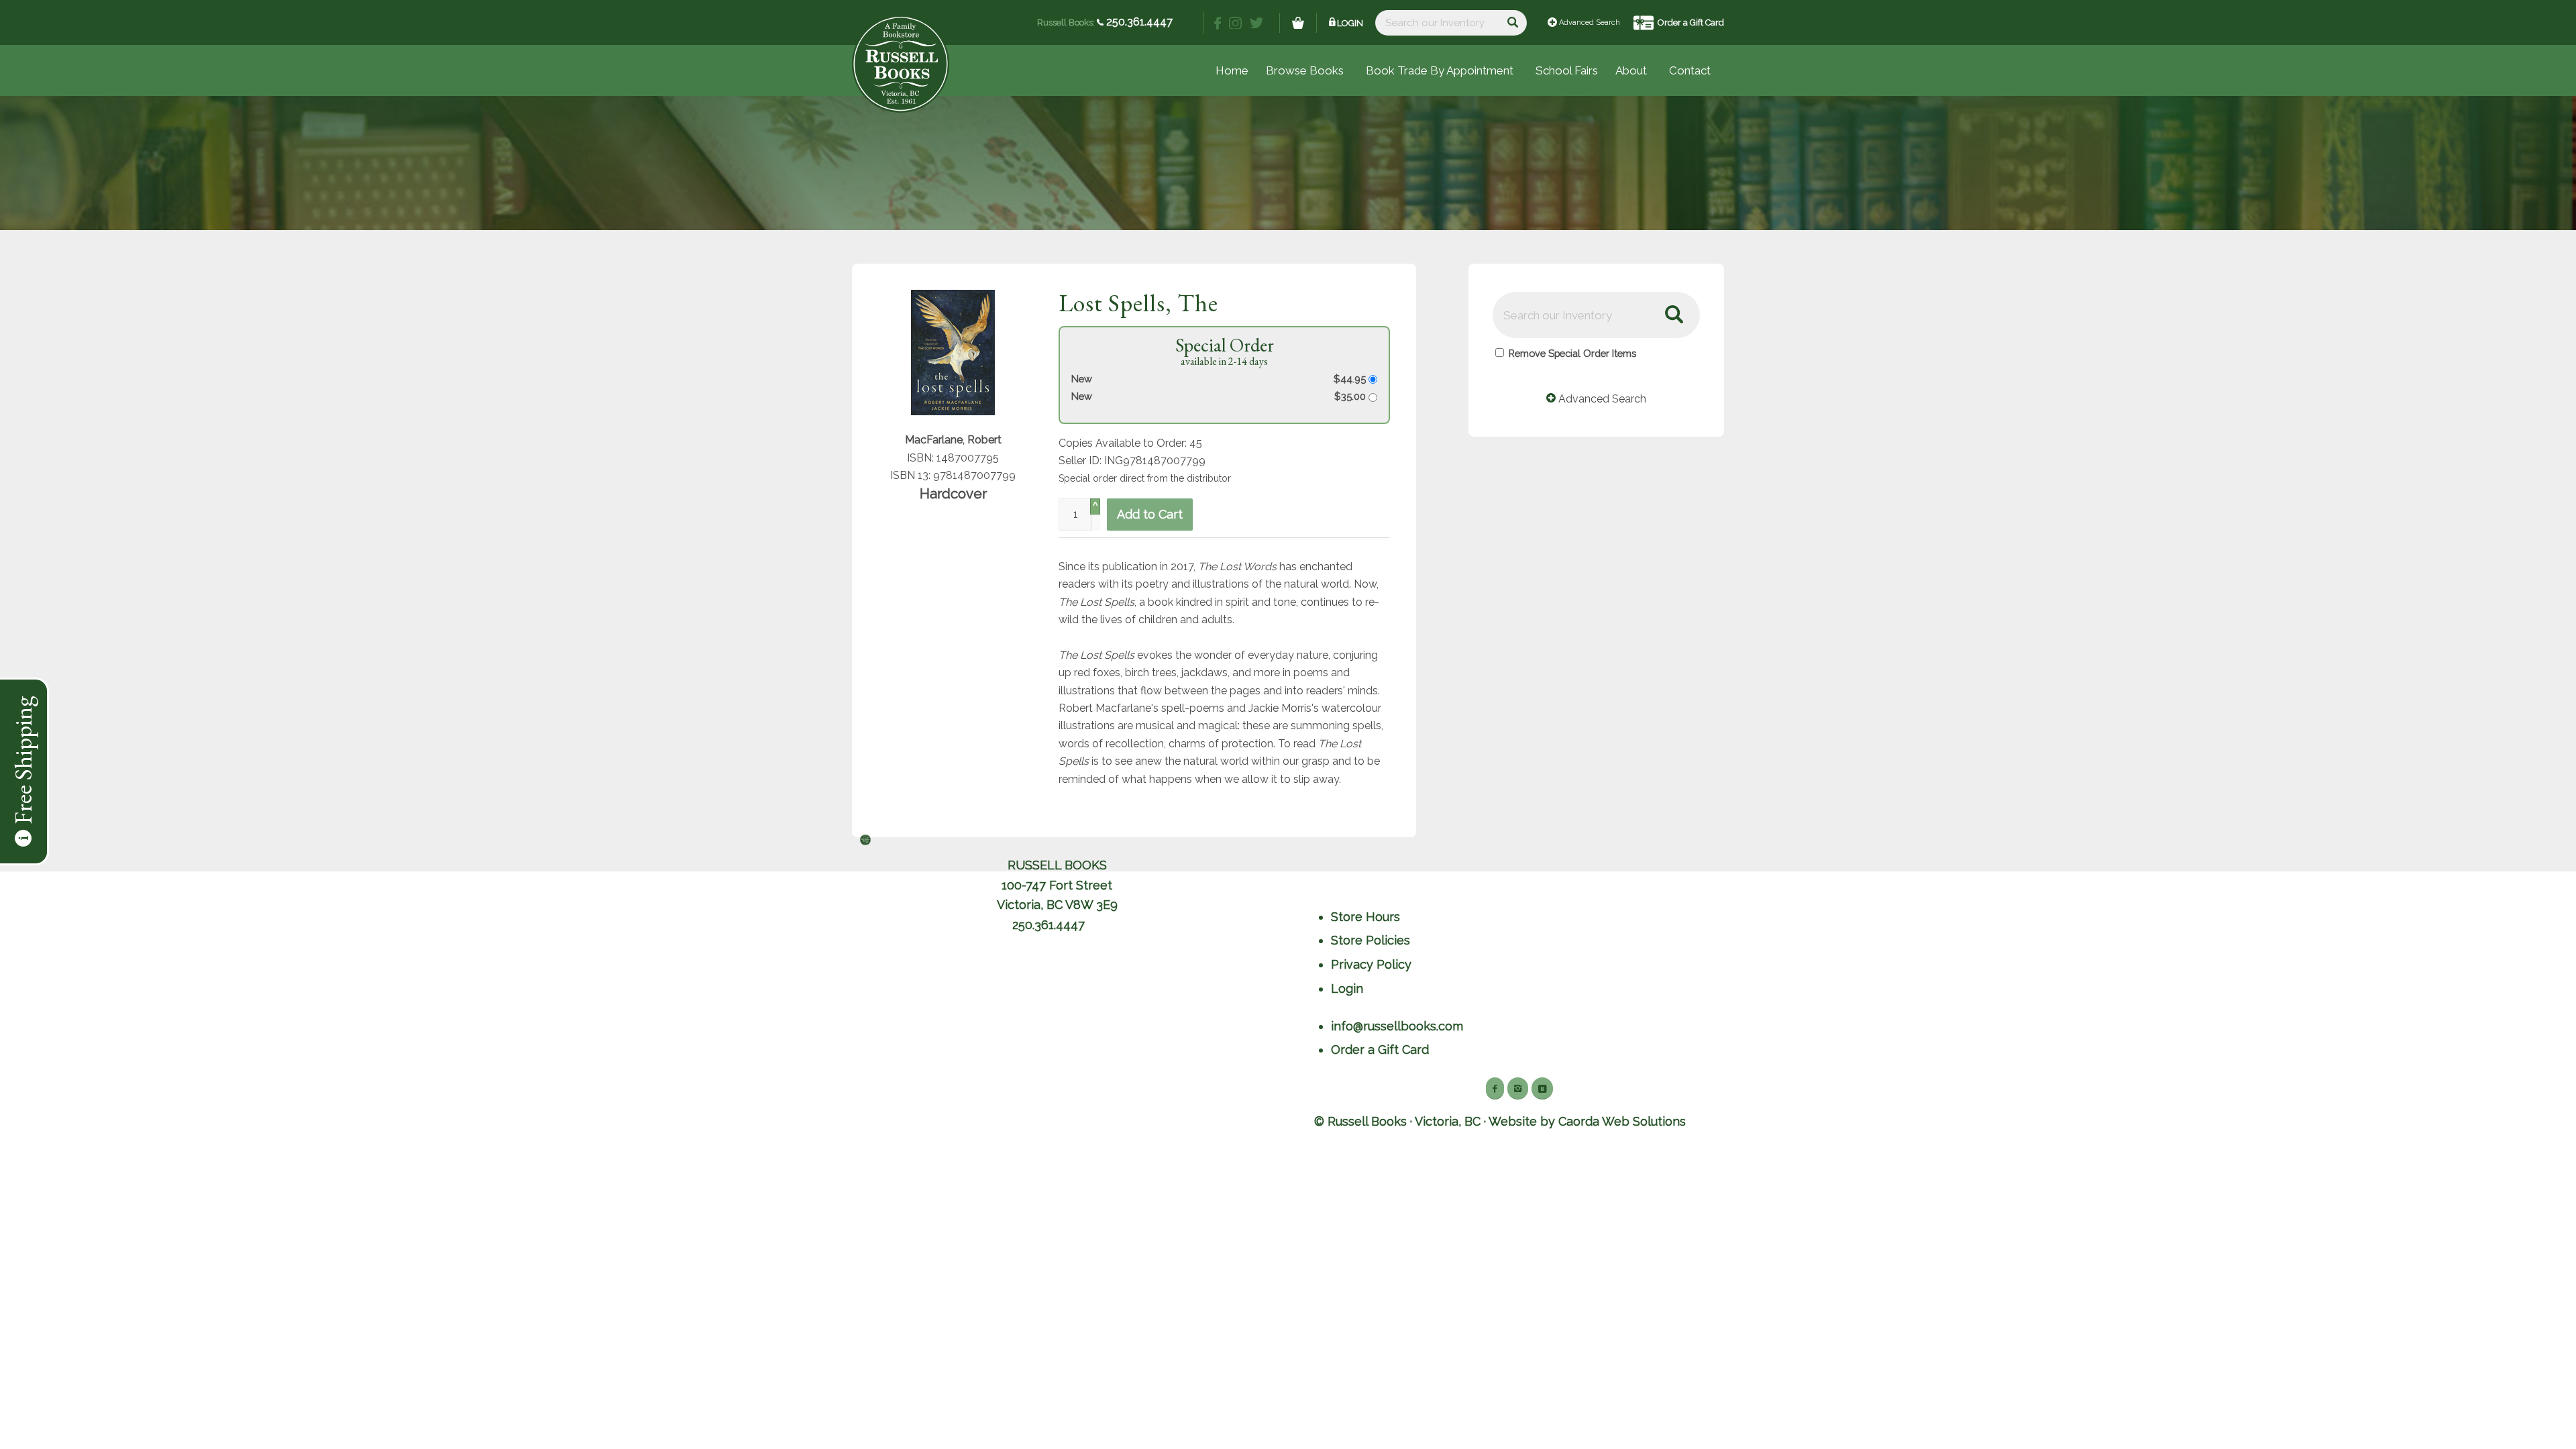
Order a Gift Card (1691, 22)
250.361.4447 (1138, 22)
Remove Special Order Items (1572, 353)
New (1082, 379)
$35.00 (1351, 396)
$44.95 (1351, 379)
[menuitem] (1567, 70)
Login (1350, 23)
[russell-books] (901, 64)
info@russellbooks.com (1397, 1026)
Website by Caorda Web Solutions (1587, 1121)
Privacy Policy (1371, 964)
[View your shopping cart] (1298, 23)
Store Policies (1371, 940)
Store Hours (1365, 917)
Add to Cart (1150, 514)
